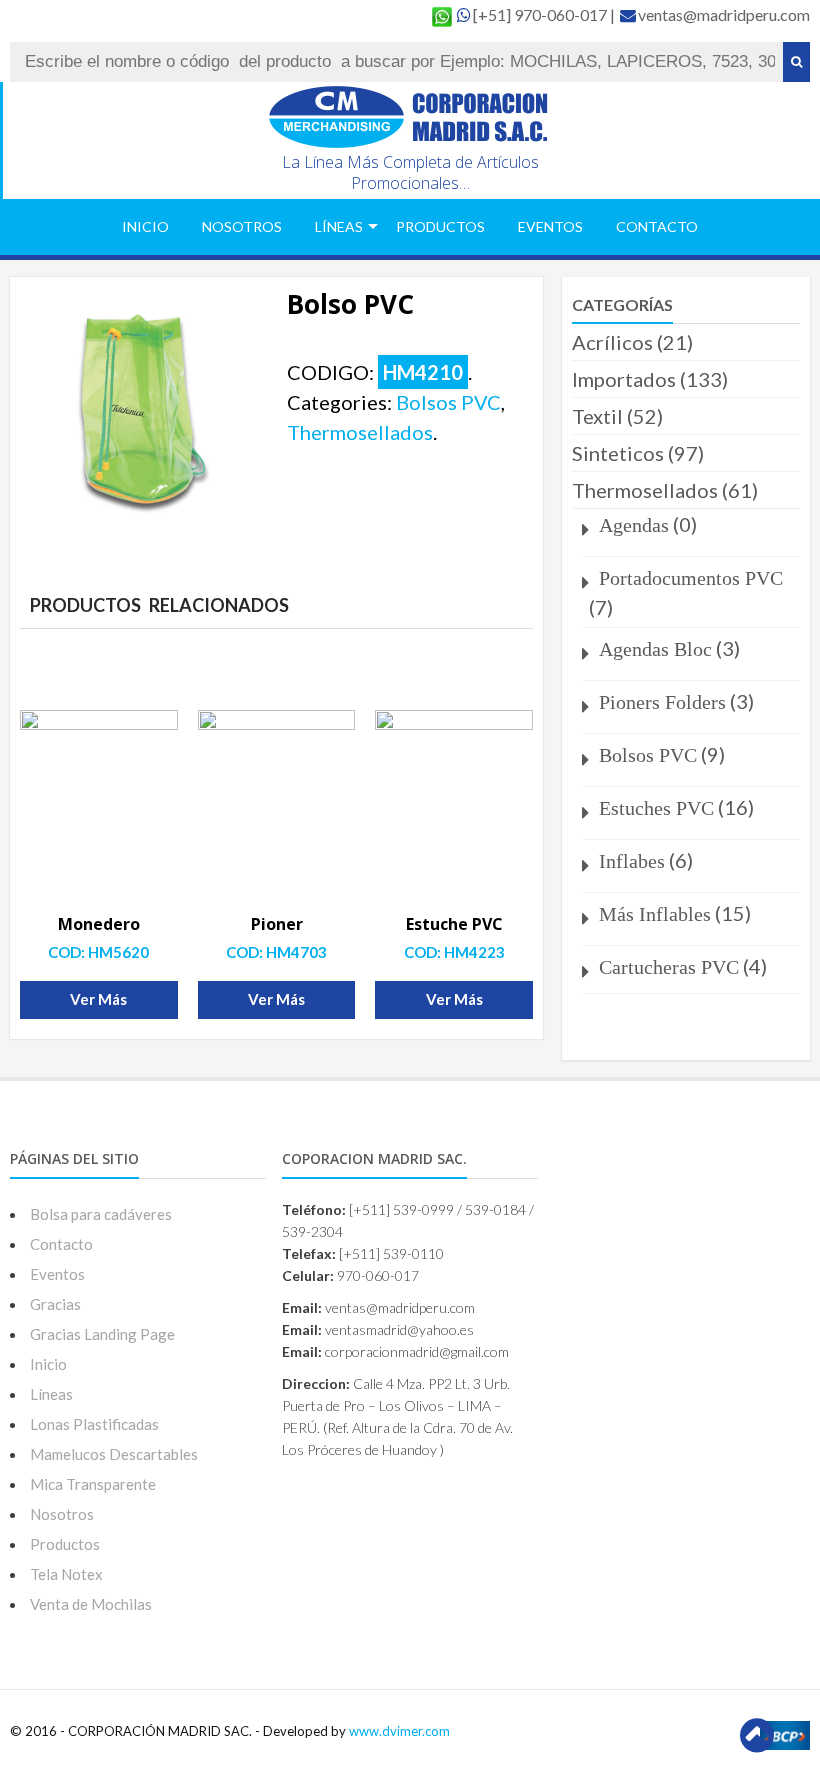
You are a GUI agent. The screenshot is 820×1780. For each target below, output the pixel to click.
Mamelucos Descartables (114, 1454)
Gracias (55, 1304)
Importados (624, 379)
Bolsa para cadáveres (101, 1214)
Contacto (657, 226)
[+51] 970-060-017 (541, 14)
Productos (440, 226)
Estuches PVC (656, 808)
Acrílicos (612, 342)
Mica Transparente (93, 1484)
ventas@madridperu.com (724, 14)
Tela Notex (66, 1574)
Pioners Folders (662, 702)
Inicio (145, 226)
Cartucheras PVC (669, 967)
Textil (597, 416)
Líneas (339, 226)
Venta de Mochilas (91, 1604)
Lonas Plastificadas (94, 1424)
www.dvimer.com (399, 1731)
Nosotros (242, 226)
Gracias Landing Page (102, 1334)
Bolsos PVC (448, 402)
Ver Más (98, 999)
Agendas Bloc (655, 649)
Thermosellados (360, 432)
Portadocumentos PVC (691, 578)
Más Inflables (655, 914)
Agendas (634, 525)
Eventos (550, 226)
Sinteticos (618, 453)
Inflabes (632, 861)
